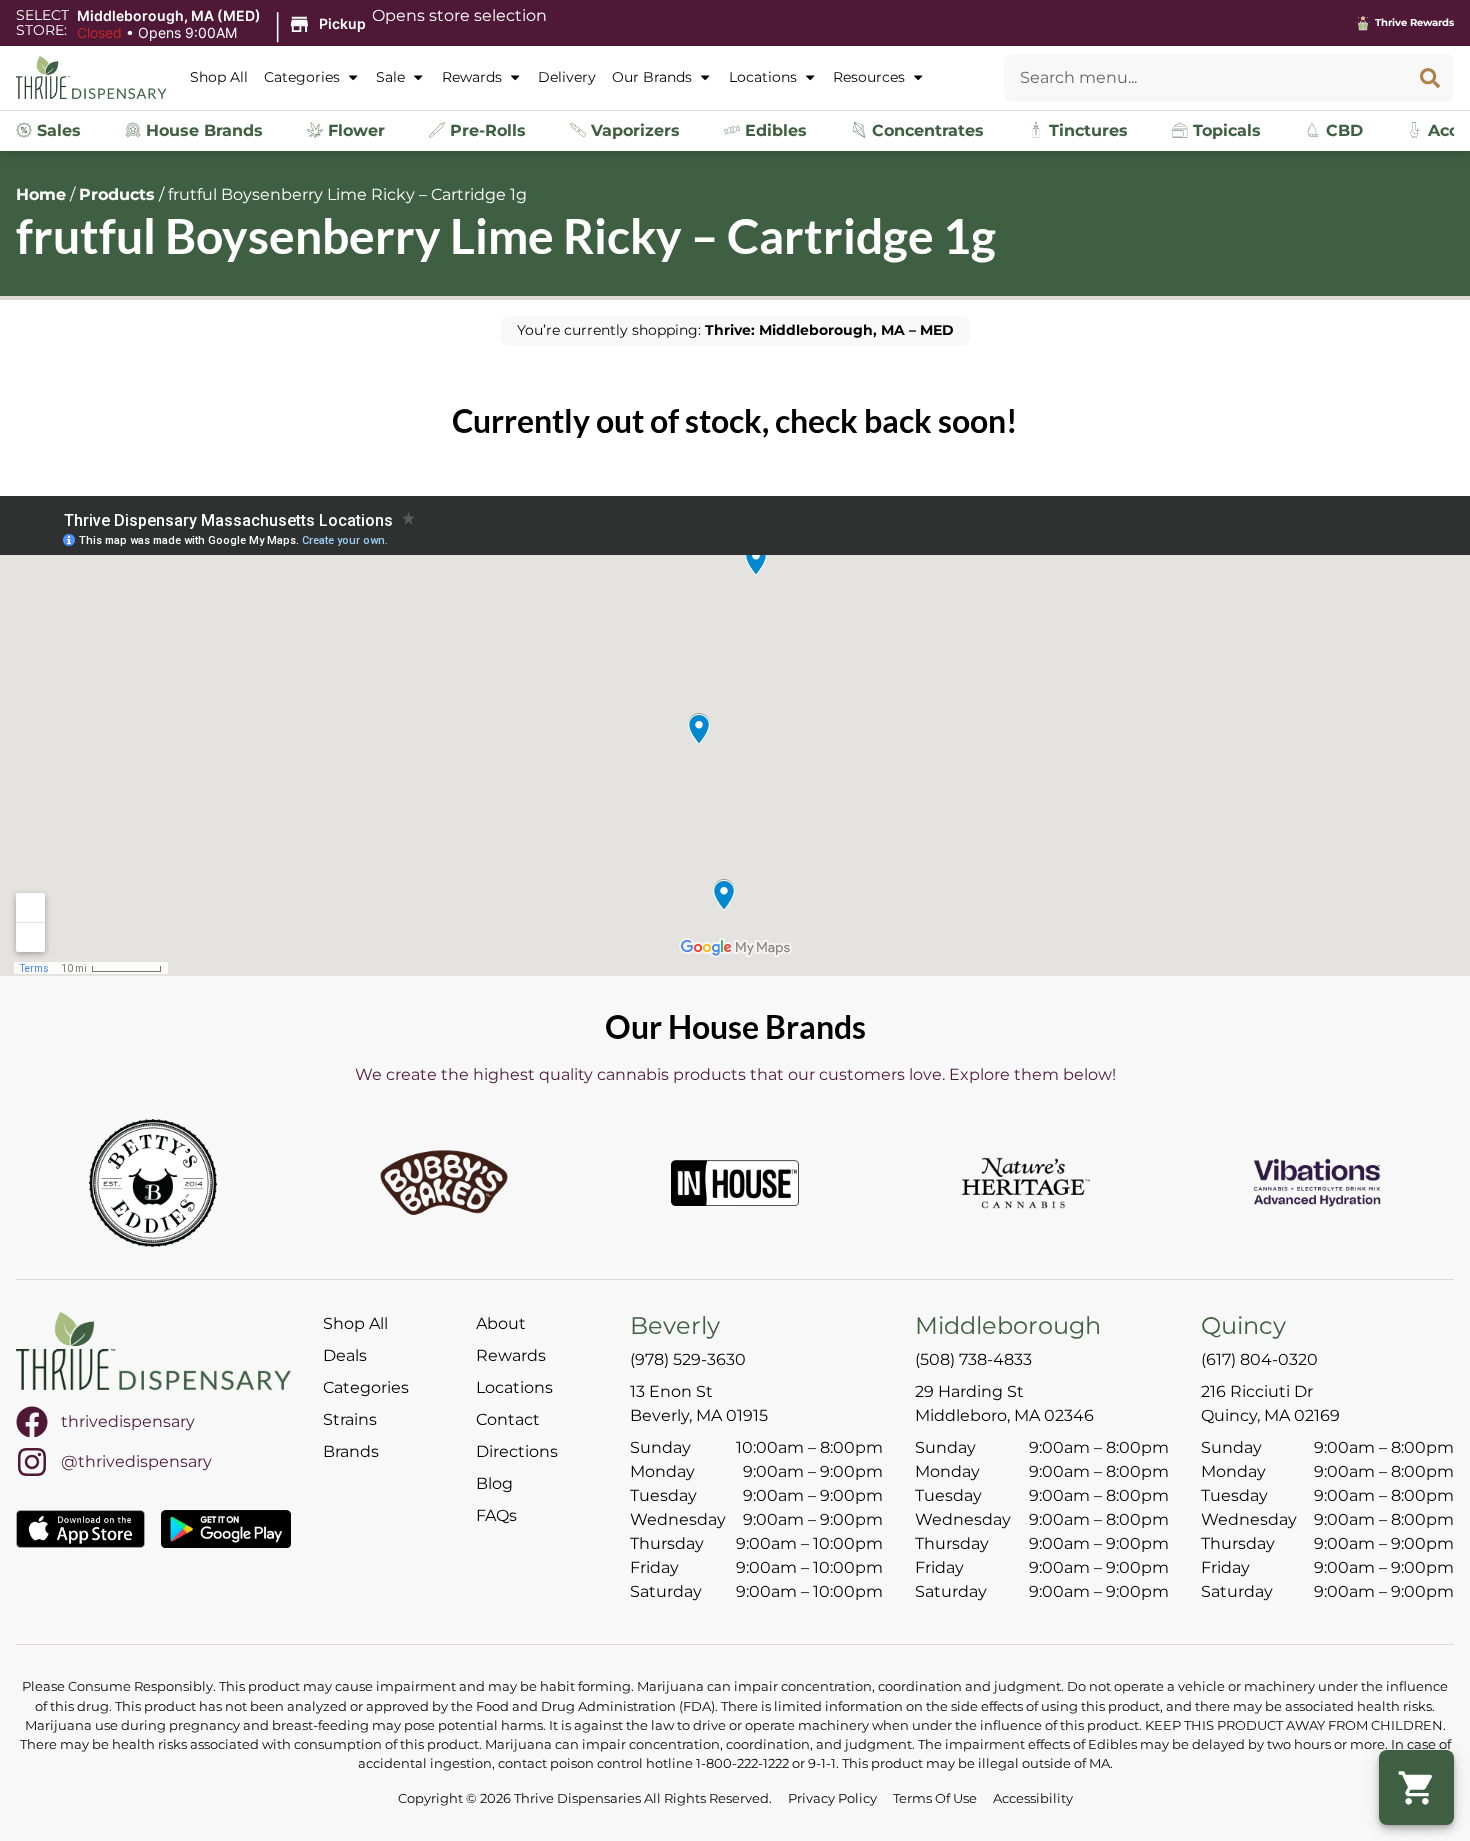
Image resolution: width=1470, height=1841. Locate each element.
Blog (494, 1483)
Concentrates (925, 130)
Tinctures (1086, 130)
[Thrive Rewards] (1363, 23)
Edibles (773, 130)
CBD (1342, 130)
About (501, 1323)
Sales (56, 130)
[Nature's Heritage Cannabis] (1026, 1183)
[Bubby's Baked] (444, 1183)
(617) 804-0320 (1259, 1359)
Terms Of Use (935, 1798)
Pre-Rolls (485, 130)
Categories (302, 77)
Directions (517, 1451)
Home (41, 194)
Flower (354, 130)
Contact (508, 1419)
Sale (390, 77)
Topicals (1224, 130)
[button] (224, 25)
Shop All (219, 77)
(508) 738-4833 (973, 1359)
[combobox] (1205, 78)
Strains (350, 1419)
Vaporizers (633, 130)
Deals (345, 1355)
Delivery (567, 77)
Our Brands (652, 77)
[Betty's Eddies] (153, 1183)
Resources (869, 77)
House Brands (202, 130)
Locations (763, 77)
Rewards (472, 77)
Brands (351, 1451)
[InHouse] (735, 1183)
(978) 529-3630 (688, 1359)
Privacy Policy (832, 1798)
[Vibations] (1317, 1183)
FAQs (496, 1515)
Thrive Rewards (1414, 22)
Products (117, 194)
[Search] (1430, 78)
